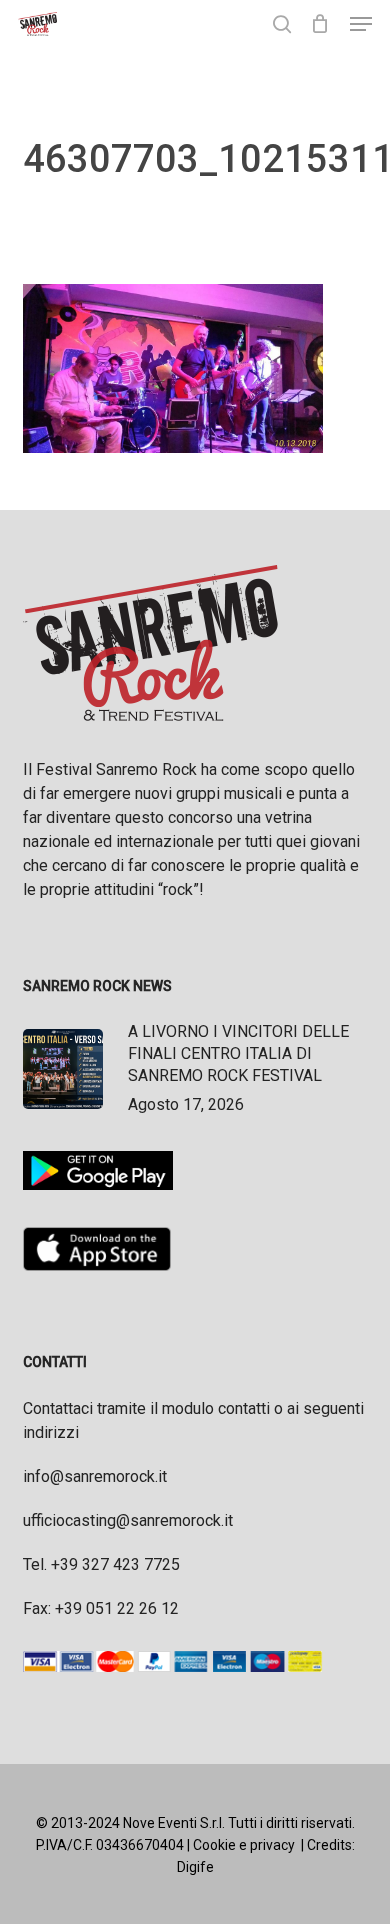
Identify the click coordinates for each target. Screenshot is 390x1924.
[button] (361, 24)
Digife (195, 1867)
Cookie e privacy (244, 1845)
